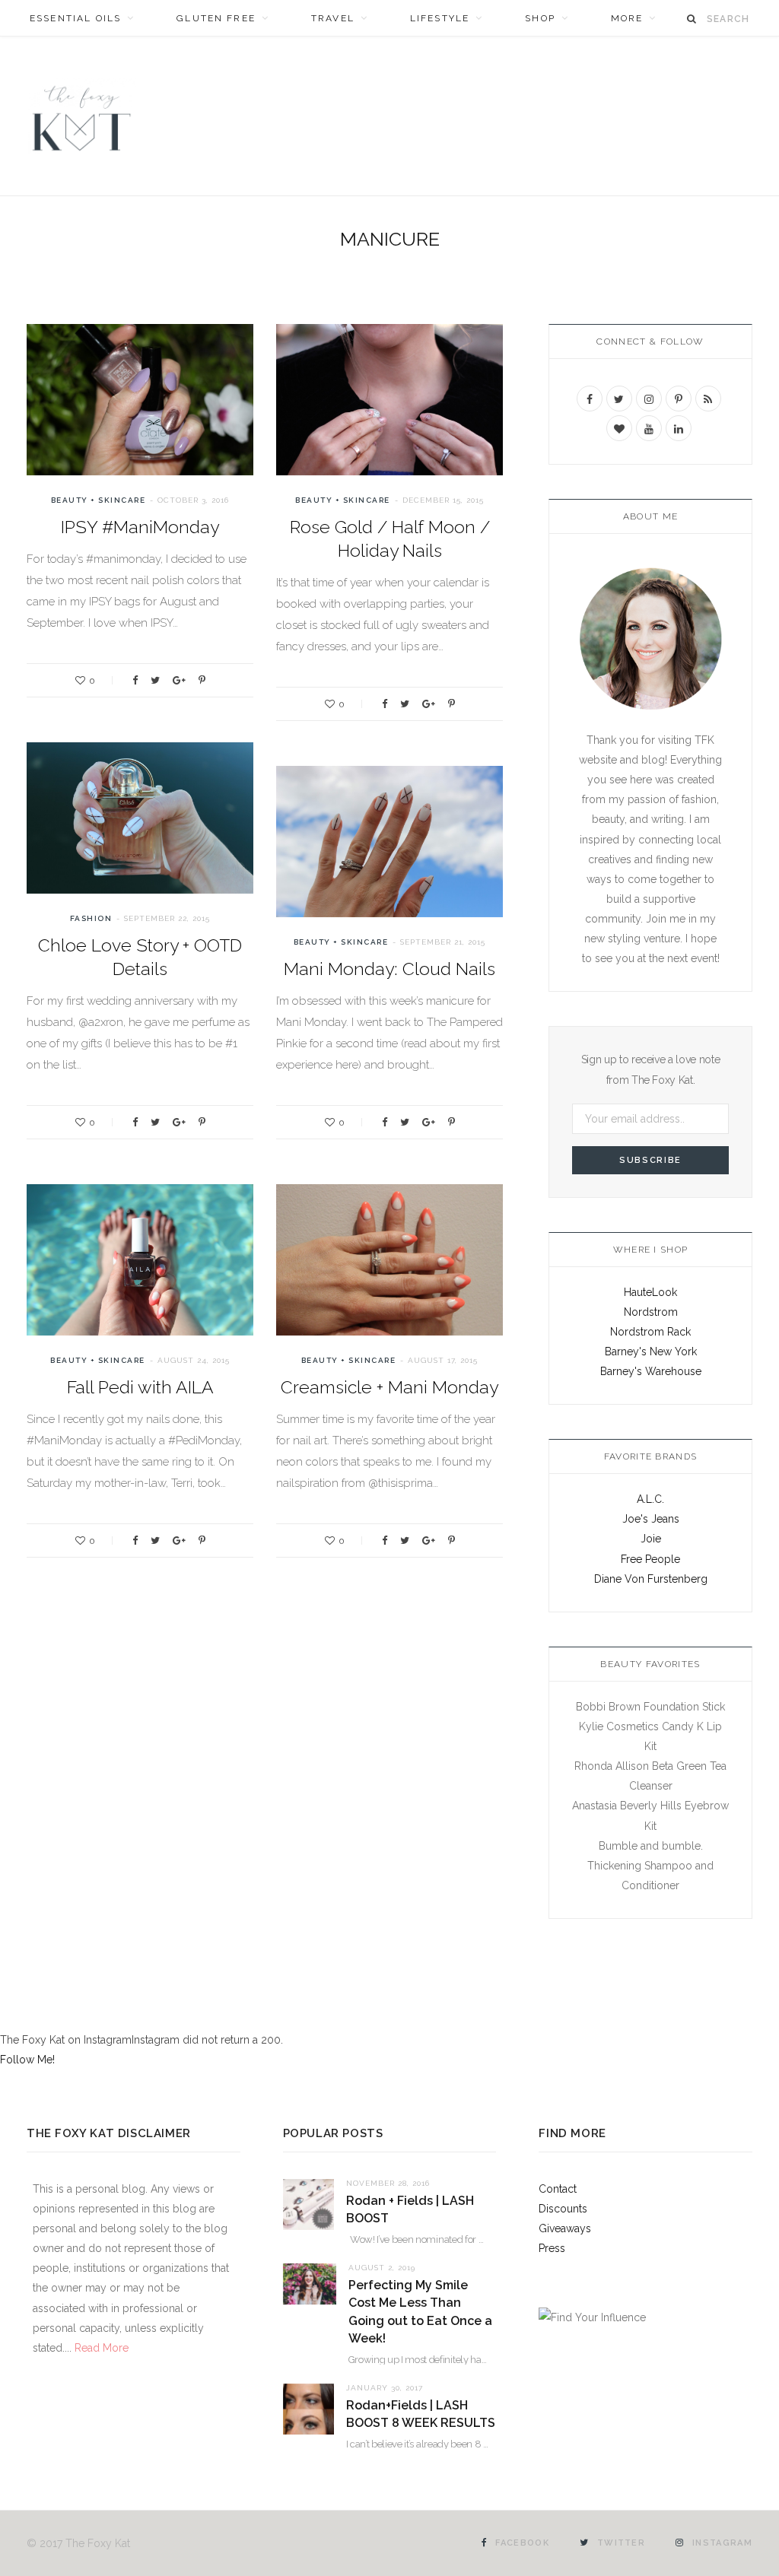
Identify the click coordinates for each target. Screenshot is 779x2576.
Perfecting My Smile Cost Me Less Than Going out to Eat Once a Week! (420, 2312)
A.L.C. (650, 1499)
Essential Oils (75, 18)
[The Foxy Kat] (81, 116)
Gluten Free (216, 18)
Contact (558, 2189)
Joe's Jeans (651, 1519)
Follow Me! (27, 2060)
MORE (627, 18)
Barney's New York (651, 1352)
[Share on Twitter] (155, 680)
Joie (651, 1539)
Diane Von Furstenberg (651, 1579)
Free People (650, 1559)
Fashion (91, 918)
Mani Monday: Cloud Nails (389, 969)
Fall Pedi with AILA (140, 1387)
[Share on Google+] (179, 680)
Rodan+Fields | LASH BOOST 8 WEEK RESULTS (421, 2414)
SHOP (540, 18)
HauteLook (650, 1292)
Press (552, 2248)
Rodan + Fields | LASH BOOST (410, 2209)
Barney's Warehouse (651, 1371)
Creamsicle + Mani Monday (389, 1387)
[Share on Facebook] (135, 680)
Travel (333, 18)
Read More (100, 2348)
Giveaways (565, 2228)
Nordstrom (651, 1312)
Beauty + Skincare (99, 500)
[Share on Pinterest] (202, 680)
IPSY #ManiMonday (140, 527)
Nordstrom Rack (650, 1332)
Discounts (563, 2209)
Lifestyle (440, 18)
